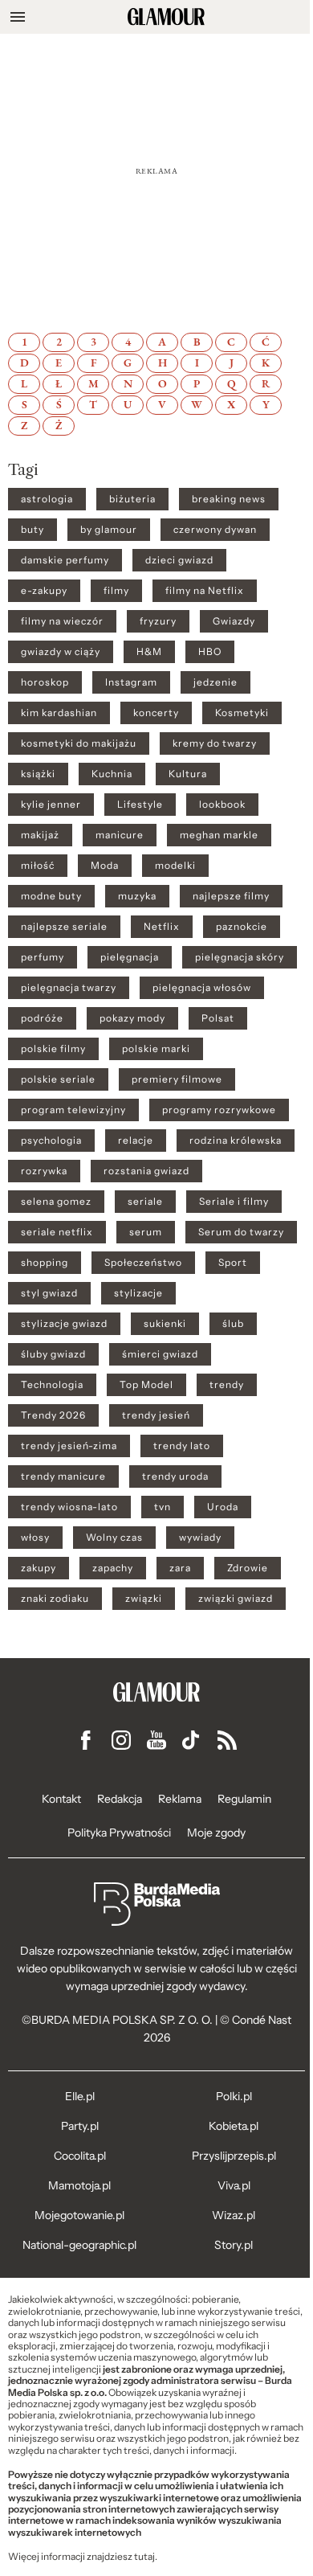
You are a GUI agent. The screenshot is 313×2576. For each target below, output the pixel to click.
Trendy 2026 (53, 1415)
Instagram (131, 682)
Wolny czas (114, 1538)
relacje (136, 1141)
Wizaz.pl (234, 2215)
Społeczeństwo (143, 1263)
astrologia (47, 499)
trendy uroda (175, 1476)
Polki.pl (234, 2096)
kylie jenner (51, 805)
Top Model (146, 1385)
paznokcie (242, 927)
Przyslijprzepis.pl (234, 2156)
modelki (175, 866)
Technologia (52, 1385)
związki (144, 1599)
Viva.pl (234, 2185)
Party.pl (80, 2126)
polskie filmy (53, 1049)
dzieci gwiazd (179, 560)
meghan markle (219, 835)
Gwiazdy (234, 621)
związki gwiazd (236, 1599)
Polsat (218, 1018)
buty (33, 530)
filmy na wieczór (62, 621)
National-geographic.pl (79, 2245)
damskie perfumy (65, 560)
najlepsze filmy (231, 896)
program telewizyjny (73, 1110)
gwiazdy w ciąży (61, 652)
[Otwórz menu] (18, 17)
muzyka (137, 896)
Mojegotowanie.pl (79, 2215)
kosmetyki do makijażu (79, 743)
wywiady (200, 1538)
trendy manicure (63, 1476)
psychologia (51, 1141)
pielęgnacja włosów (202, 988)
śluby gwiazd (53, 1354)
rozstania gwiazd (146, 1171)
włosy (35, 1538)
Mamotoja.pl (79, 2185)
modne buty (51, 896)
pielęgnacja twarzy (69, 988)
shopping (45, 1263)
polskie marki (156, 1049)
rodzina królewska (236, 1141)
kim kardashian (59, 713)
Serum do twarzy (241, 1232)
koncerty (156, 713)
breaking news (229, 499)
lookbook (222, 805)
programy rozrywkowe (219, 1110)
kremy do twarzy (215, 743)
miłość (38, 866)
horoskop (45, 682)
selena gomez (56, 1202)
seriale (145, 1202)
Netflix (162, 927)
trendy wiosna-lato (69, 1507)
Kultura (188, 774)
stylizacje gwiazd (64, 1324)
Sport (233, 1263)
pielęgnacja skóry (240, 957)
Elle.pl (80, 2096)
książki (38, 774)
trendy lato (182, 1446)
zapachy (113, 1568)
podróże (42, 1018)
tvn (163, 1507)
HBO (210, 652)
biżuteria (132, 499)
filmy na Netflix (205, 591)
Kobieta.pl (234, 2126)
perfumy (43, 957)
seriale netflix (57, 1232)
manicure (120, 835)
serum (146, 1232)
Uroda (223, 1507)
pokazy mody (132, 1018)
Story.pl (234, 2245)
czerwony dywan (215, 530)
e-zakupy (44, 591)
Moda (105, 866)
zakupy (39, 1568)
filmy (116, 591)
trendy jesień (156, 1415)
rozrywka (44, 1171)
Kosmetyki (242, 713)
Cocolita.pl (80, 2156)
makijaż (40, 835)
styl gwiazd (49, 1293)
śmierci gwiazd (160, 1354)
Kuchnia (112, 774)
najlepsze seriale (64, 927)
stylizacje (138, 1293)
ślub (233, 1324)
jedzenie (215, 682)
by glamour (109, 530)
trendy (227, 1385)
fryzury (158, 621)
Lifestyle (140, 805)
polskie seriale (58, 1079)
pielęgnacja (130, 957)
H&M (149, 652)
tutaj (144, 2557)
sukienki (165, 1324)
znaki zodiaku (55, 1599)
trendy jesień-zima (69, 1446)
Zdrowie (248, 1568)
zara (180, 1568)
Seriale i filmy (234, 1202)
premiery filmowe (177, 1079)
